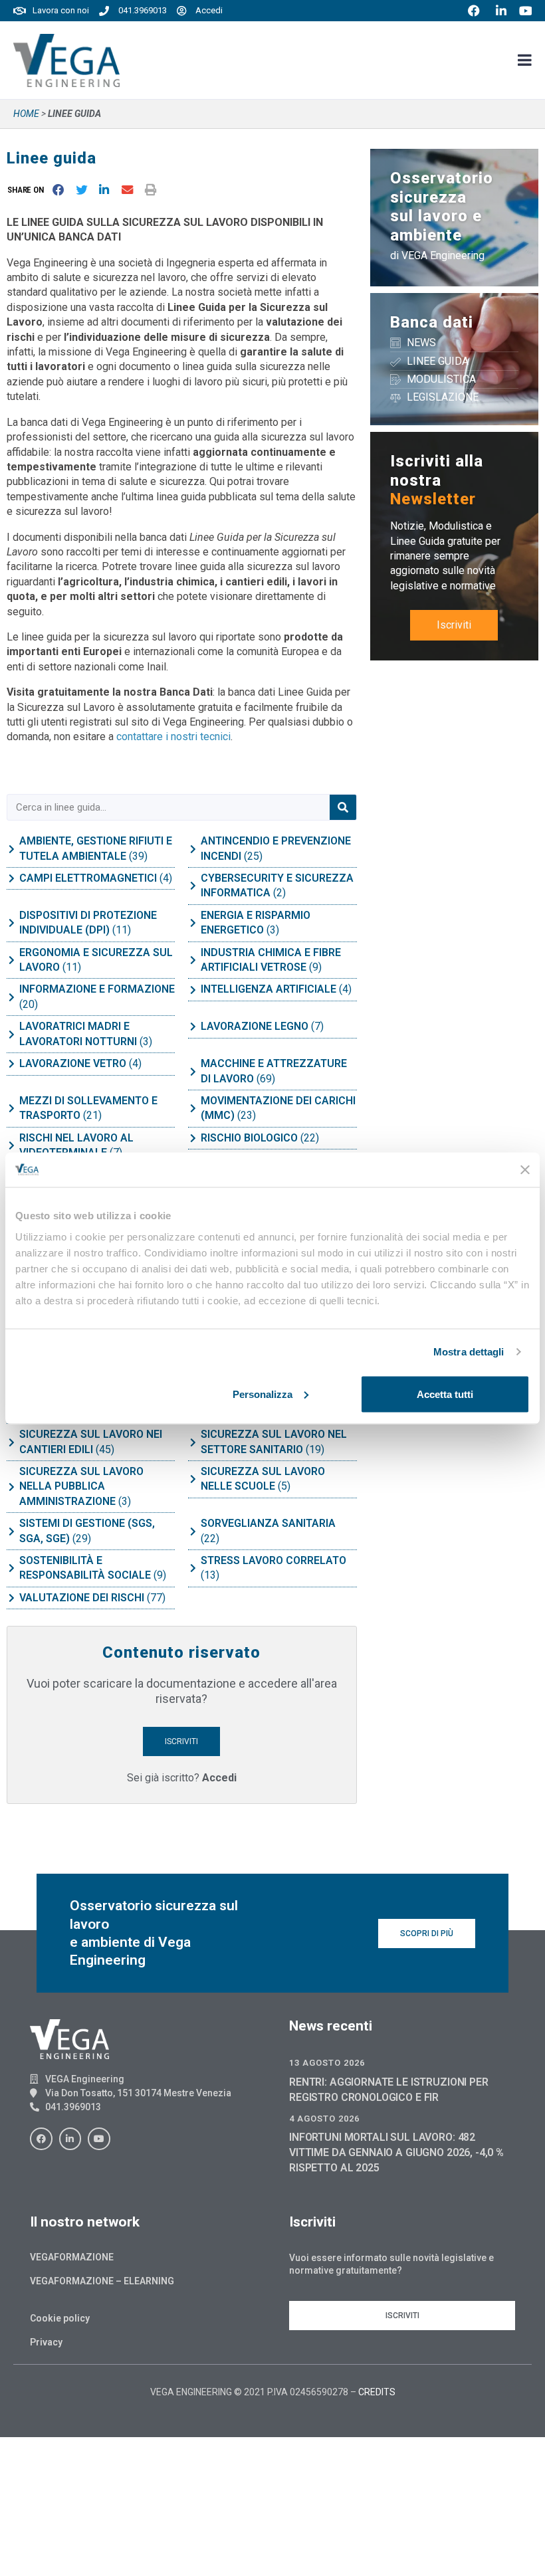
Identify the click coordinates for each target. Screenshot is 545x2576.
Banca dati (432, 322)
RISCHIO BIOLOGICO (251, 1138)
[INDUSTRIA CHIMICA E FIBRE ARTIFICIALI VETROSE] (193, 960)
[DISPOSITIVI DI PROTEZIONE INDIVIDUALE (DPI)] (11, 923)
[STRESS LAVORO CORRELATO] (193, 1568)
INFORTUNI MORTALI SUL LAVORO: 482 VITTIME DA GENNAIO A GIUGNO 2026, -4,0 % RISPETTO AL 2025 (396, 2152)
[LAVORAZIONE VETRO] (11, 1064)
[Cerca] (343, 807)
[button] (28, 190)
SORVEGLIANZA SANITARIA (268, 1523)
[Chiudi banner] (525, 1169)
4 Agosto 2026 (324, 2119)
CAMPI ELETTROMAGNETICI (89, 878)
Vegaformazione (72, 2257)
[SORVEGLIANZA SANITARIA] (193, 1532)
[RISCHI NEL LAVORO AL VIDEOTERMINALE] (11, 1145)
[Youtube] (99, 2139)
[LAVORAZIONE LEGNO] (193, 1027)
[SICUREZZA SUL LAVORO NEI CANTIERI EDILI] (11, 1442)
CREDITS (377, 2392)
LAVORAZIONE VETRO (74, 1063)
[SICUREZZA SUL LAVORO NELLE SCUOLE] (193, 1479)
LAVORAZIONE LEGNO (256, 1026)
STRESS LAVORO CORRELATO (273, 1560)
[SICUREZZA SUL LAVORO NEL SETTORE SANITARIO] (193, 1442)
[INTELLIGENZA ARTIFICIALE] (193, 990)
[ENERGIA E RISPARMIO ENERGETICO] (193, 923)
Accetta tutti (445, 1394)
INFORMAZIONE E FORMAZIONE (97, 989)
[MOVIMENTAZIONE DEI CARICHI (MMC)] (193, 1108)
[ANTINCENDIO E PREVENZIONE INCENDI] (193, 849)
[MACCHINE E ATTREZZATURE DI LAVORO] (193, 1072)
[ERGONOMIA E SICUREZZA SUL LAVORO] (11, 960)
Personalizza (263, 1394)
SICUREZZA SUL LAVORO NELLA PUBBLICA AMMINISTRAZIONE (81, 1486)
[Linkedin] (70, 2139)
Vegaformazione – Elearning (102, 2281)
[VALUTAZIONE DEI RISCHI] (11, 1598)
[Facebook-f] (41, 2139)
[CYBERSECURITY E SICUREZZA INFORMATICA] (193, 886)
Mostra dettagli (469, 1352)
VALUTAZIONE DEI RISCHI (83, 1598)
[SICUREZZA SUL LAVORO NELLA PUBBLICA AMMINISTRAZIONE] (11, 1487)
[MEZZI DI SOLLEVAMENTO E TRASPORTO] (11, 1108)
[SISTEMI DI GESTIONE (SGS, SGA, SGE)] (11, 1532)
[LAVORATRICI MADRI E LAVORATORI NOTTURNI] (11, 1035)
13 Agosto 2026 (327, 2063)
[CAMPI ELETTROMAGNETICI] (11, 878)
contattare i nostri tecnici (173, 737)
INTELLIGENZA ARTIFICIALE (270, 989)
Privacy (46, 2342)
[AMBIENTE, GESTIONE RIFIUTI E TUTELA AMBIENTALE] (11, 849)
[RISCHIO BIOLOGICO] (193, 1138)
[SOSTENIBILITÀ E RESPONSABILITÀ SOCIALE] (11, 1568)
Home (26, 114)
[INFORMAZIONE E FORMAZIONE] (11, 997)
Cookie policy (60, 2318)
